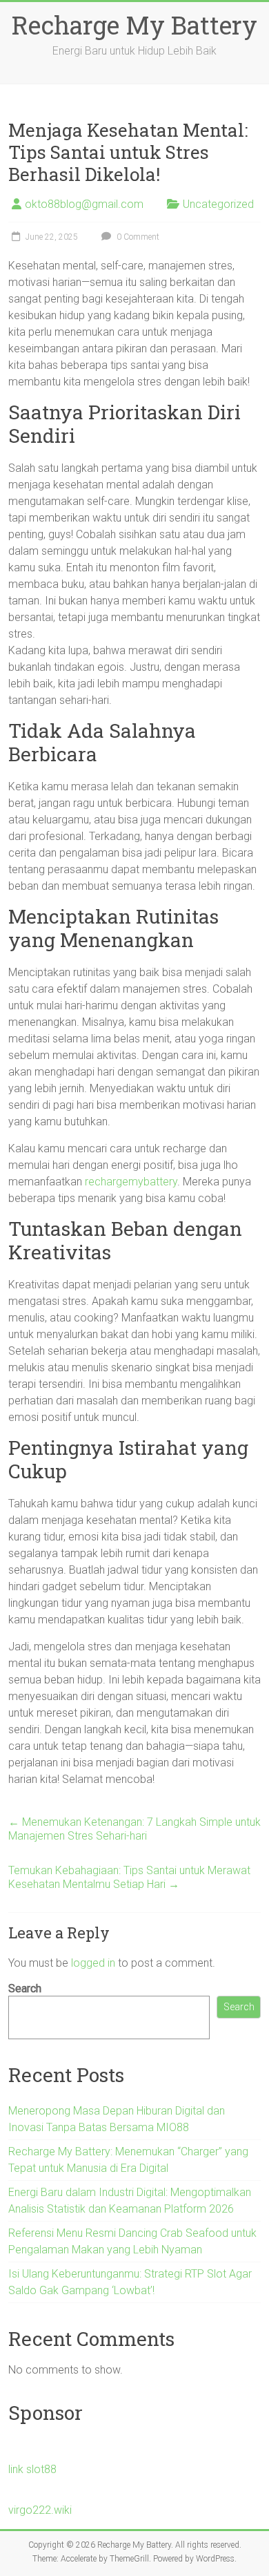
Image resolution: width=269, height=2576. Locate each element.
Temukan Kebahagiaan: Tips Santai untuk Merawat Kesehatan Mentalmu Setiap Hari (129, 1877)
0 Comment (137, 237)
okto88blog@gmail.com (84, 204)
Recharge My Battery (134, 25)
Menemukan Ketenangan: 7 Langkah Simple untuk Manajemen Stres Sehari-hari (134, 1829)
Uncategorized (218, 204)
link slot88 (32, 2469)
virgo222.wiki (40, 2510)
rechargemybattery (131, 1182)
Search (25, 1988)
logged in (93, 1963)
